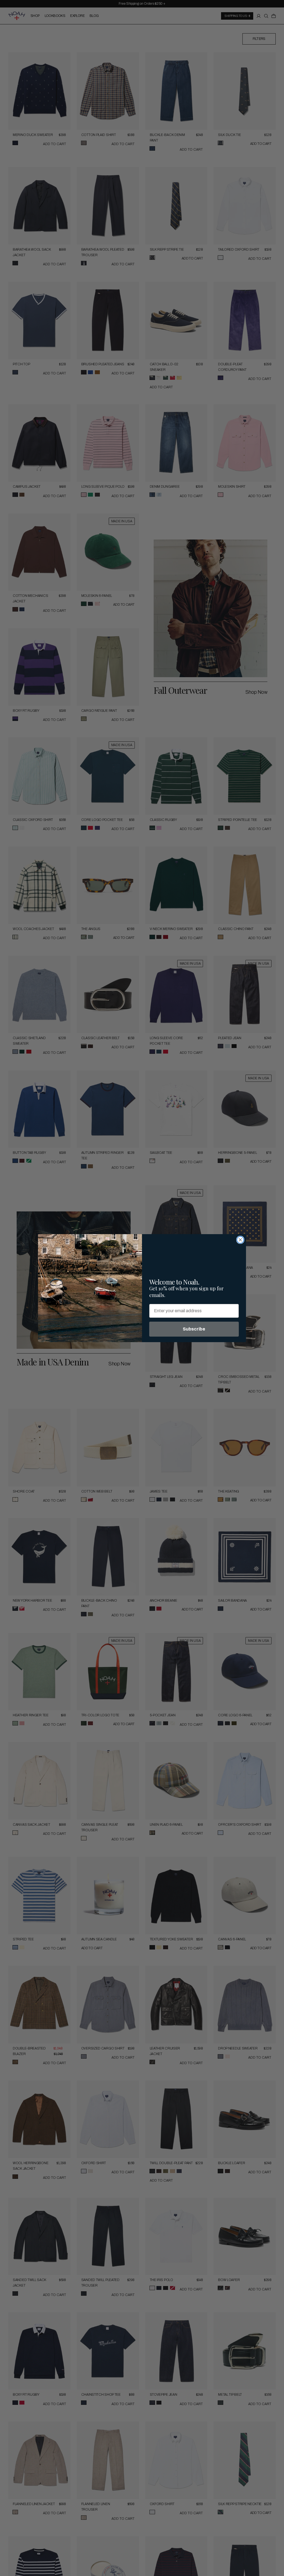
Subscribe (194, 1329)
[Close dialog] (240, 1240)
